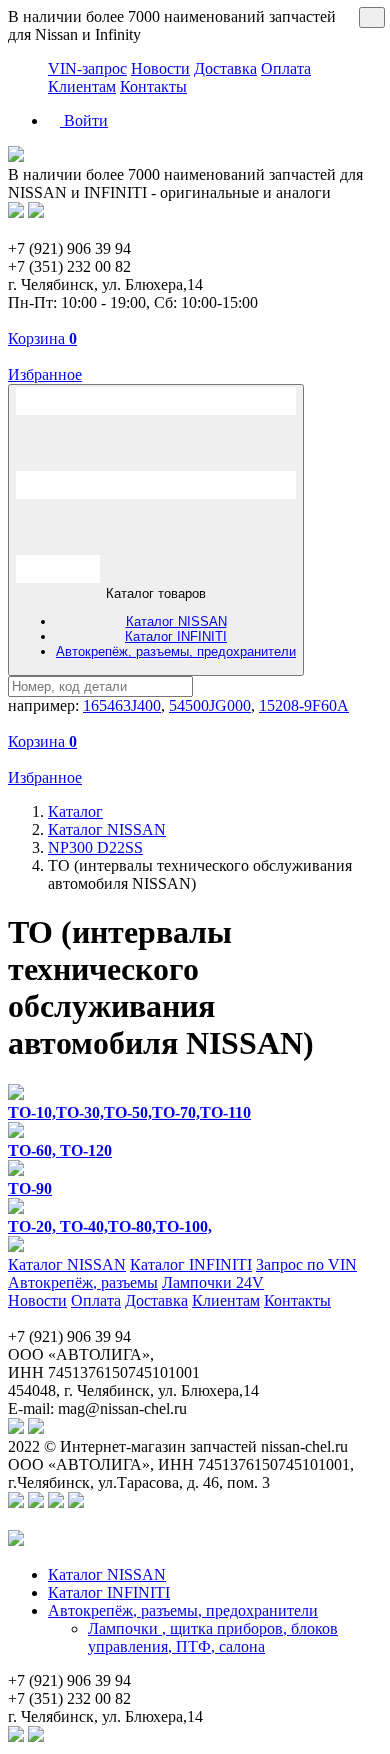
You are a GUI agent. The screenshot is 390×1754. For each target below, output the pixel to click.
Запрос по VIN (306, 1264)
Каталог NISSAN (176, 621)
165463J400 (122, 705)
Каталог (75, 811)
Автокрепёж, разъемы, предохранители (176, 651)
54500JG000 (210, 705)
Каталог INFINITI (176, 636)
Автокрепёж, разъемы (83, 1282)
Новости (160, 68)
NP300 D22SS (95, 847)
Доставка (225, 68)
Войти (84, 120)
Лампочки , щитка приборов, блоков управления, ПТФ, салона (213, 1637)
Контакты (153, 86)
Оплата (286, 68)
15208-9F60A (304, 705)
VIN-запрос (87, 68)
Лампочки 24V (213, 1282)
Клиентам (82, 86)
